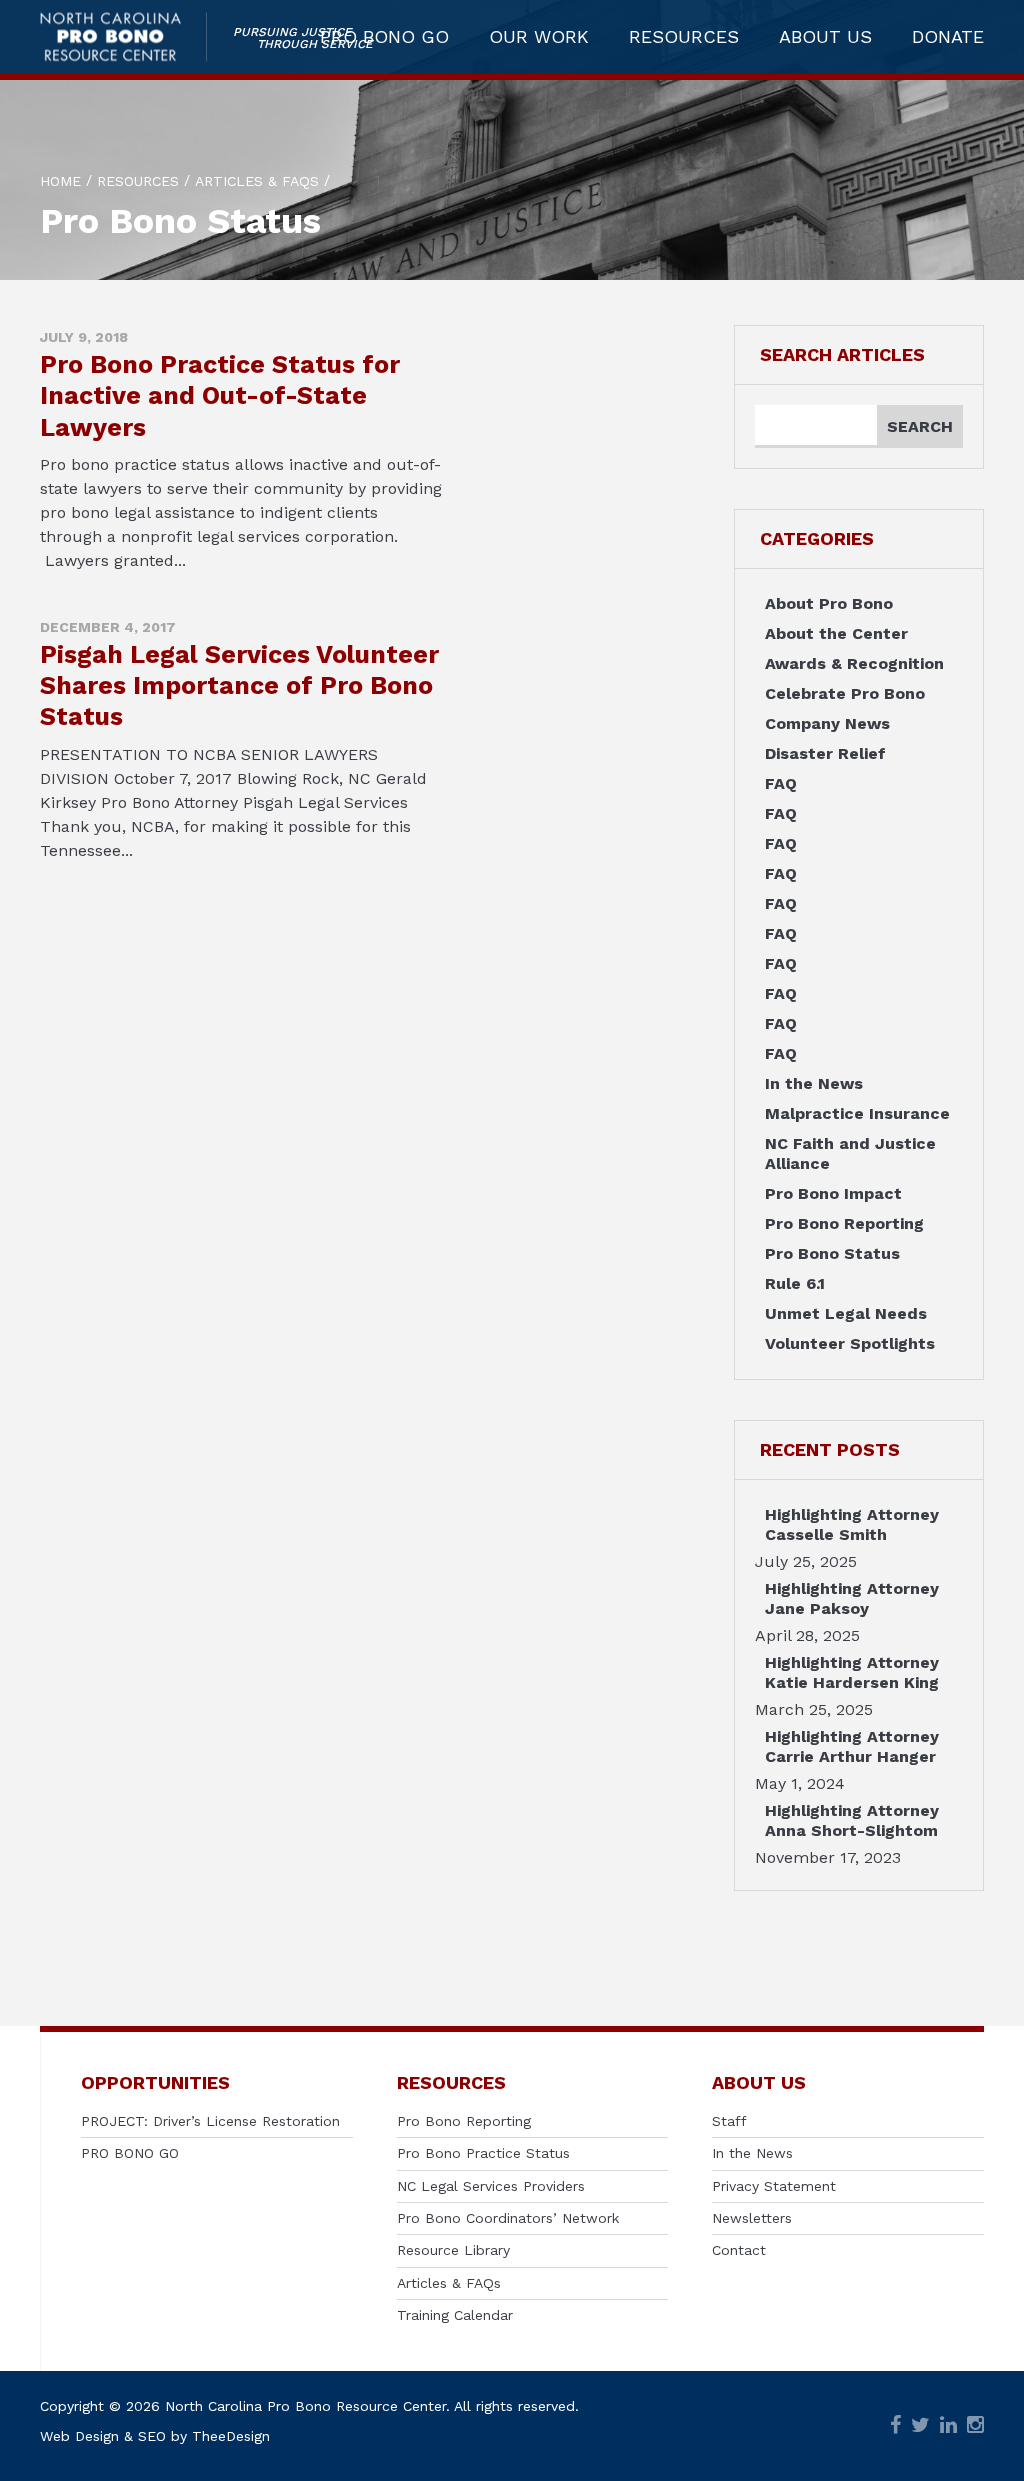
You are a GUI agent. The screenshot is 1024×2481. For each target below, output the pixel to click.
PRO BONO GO (384, 37)
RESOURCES (684, 37)
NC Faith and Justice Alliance (850, 1153)
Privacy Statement (774, 2186)
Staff (729, 2121)
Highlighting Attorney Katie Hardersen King (852, 1672)
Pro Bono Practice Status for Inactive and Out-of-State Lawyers (220, 396)
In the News (814, 1083)
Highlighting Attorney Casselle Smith (852, 1524)
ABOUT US (825, 37)
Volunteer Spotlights (850, 1343)
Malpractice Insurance (857, 1113)
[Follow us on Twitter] (920, 2426)
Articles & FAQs (449, 2283)
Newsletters (752, 2218)
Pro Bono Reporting (844, 1223)
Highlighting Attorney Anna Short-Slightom (852, 1820)
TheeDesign (231, 2436)
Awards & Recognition (854, 663)
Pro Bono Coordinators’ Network (508, 2218)
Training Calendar (455, 2315)
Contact (739, 2250)
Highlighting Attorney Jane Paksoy (852, 1598)
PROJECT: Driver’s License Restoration (210, 2121)
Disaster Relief (825, 753)
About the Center (836, 633)
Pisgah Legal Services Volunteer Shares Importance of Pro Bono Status (239, 686)
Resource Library (453, 2250)
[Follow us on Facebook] (895, 2426)
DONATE (948, 37)
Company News (827, 723)
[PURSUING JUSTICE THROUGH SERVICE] (123, 37)
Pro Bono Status (832, 1253)
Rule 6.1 (795, 1283)
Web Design (79, 2436)
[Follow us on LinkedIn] (948, 2426)
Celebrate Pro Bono (845, 693)
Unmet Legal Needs (846, 1313)
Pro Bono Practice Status (483, 2153)
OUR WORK (539, 37)
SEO (152, 2436)
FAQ (781, 783)
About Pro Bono (829, 603)
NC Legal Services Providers (491, 2186)
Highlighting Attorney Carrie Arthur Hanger (852, 1746)
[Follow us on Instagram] (975, 2426)
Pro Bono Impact (833, 1193)
